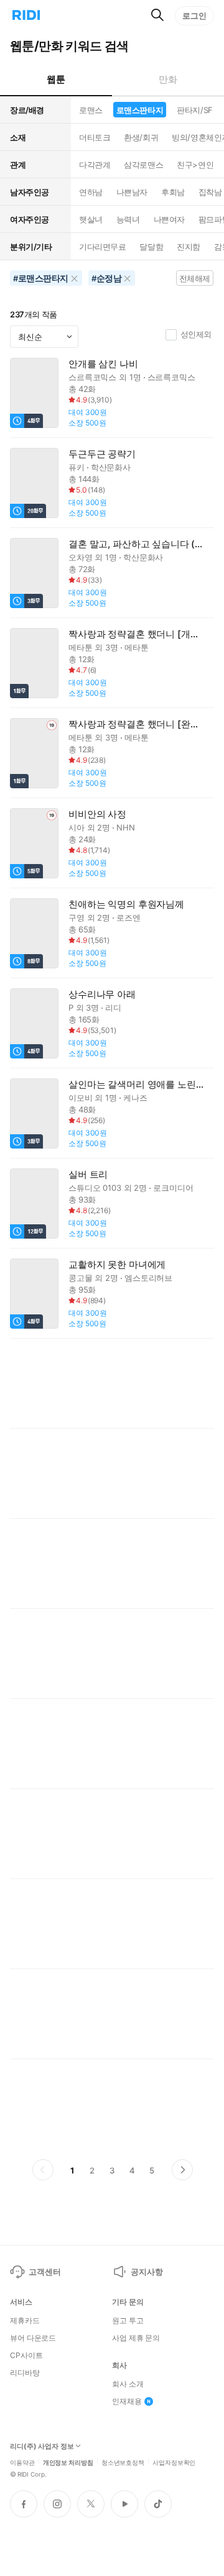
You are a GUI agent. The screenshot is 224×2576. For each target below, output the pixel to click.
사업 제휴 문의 (136, 2338)
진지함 (189, 247)
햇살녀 (91, 219)
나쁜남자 (132, 192)
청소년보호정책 (123, 2462)
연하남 (91, 192)
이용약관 (22, 2462)
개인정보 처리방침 (68, 2462)
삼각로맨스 (143, 165)
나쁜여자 (169, 219)
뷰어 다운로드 (33, 2338)
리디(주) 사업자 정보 (42, 2446)
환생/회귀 (141, 137)
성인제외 (196, 334)
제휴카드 (25, 2321)
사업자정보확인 (174, 2462)
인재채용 (127, 2401)
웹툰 (56, 79)
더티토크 (95, 137)
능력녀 (128, 219)
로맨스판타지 (140, 110)
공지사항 (147, 2272)
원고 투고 (128, 2321)
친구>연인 (195, 165)
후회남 (173, 192)
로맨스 (91, 110)
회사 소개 (128, 2384)
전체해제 (195, 278)
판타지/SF (194, 110)
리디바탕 (25, 2373)
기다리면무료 (102, 247)
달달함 (151, 247)
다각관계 (95, 165)
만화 (168, 79)
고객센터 (44, 2272)
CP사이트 (26, 2355)
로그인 (194, 16)
